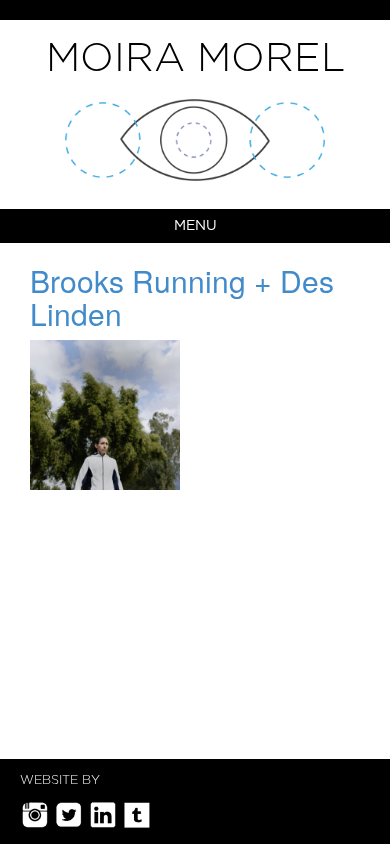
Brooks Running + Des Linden (182, 297)
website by (60, 780)
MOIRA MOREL (195, 59)
